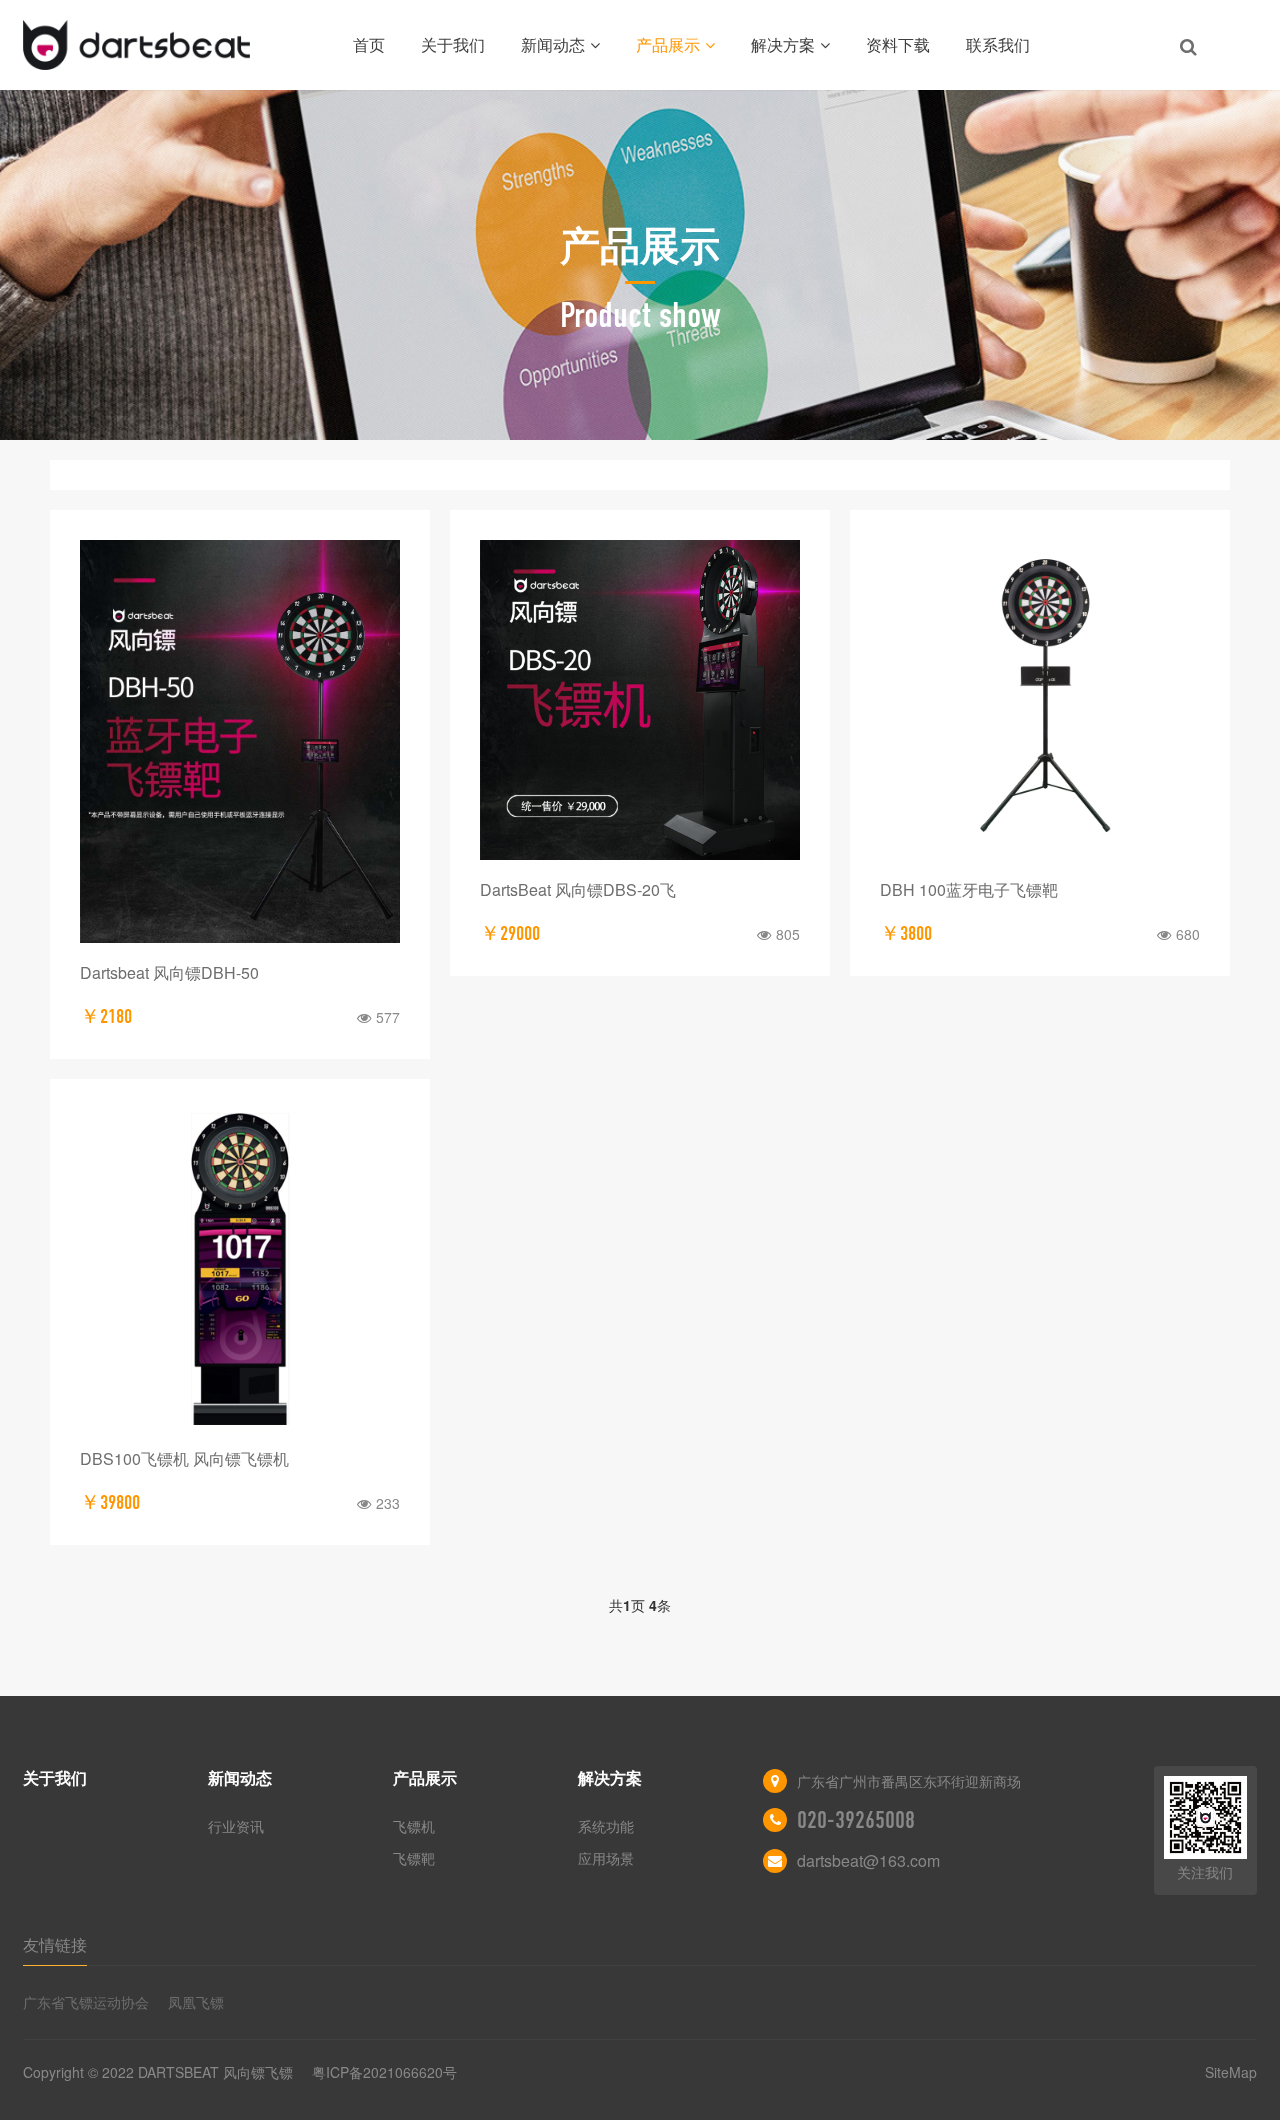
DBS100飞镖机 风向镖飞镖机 (184, 1458)
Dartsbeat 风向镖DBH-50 (169, 972)
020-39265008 (856, 1820)
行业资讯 (236, 1826)
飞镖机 (414, 1826)
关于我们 (453, 44)
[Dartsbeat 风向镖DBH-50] (240, 741)
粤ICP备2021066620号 (384, 2072)
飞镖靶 (414, 1858)
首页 (369, 44)
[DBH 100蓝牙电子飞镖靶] (1040, 700)
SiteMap (1231, 2072)
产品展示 (668, 44)
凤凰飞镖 (196, 2002)
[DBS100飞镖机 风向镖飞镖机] (240, 1269)
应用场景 (606, 1858)
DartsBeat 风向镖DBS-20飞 (578, 889)
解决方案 (783, 44)
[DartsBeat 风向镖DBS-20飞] (640, 700)
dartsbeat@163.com (868, 1860)
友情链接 (55, 1944)
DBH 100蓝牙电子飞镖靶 (969, 889)
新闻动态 (553, 44)
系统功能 (606, 1826)
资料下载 (898, 44)
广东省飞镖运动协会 (86, 2002)
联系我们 (998, 44)
